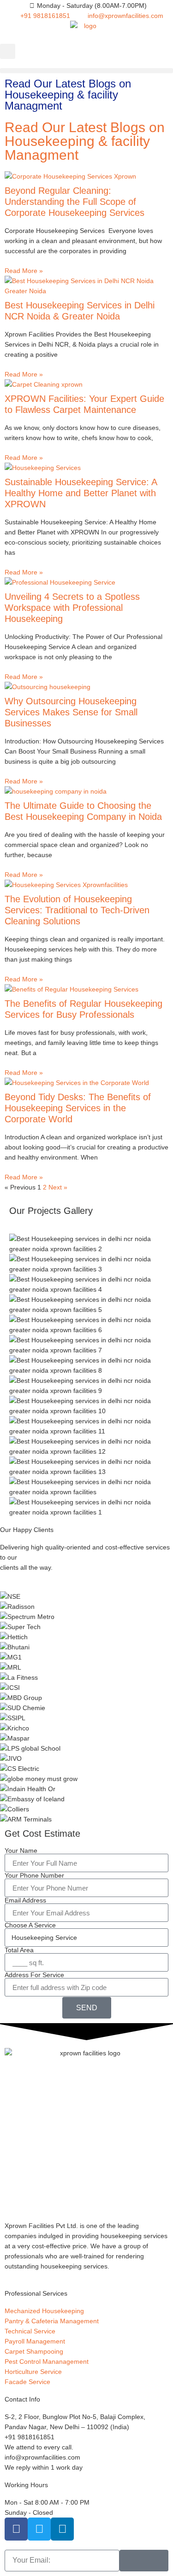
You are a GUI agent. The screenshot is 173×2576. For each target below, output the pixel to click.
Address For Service (34, 1975)
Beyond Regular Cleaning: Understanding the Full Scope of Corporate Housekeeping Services (75, 202)
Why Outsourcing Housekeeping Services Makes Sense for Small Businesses (71, 712)
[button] (8, 51)
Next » (58, 1187)
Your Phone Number (34, 1875)
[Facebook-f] (16, 2529)
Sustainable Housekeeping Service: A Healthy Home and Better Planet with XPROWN (81, 493)
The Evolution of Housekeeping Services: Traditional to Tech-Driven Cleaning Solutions (77, 910)
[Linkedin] (62, 2529)
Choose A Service (30, 1925)
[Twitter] (39, 2529)
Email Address (25, 1900)
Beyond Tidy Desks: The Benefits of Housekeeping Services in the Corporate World (78, 1108)
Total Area (19, 1950)
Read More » (24, 271)
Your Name (21, 1851)
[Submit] (144, 2561)
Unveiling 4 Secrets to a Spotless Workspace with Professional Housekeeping (72, 608)
